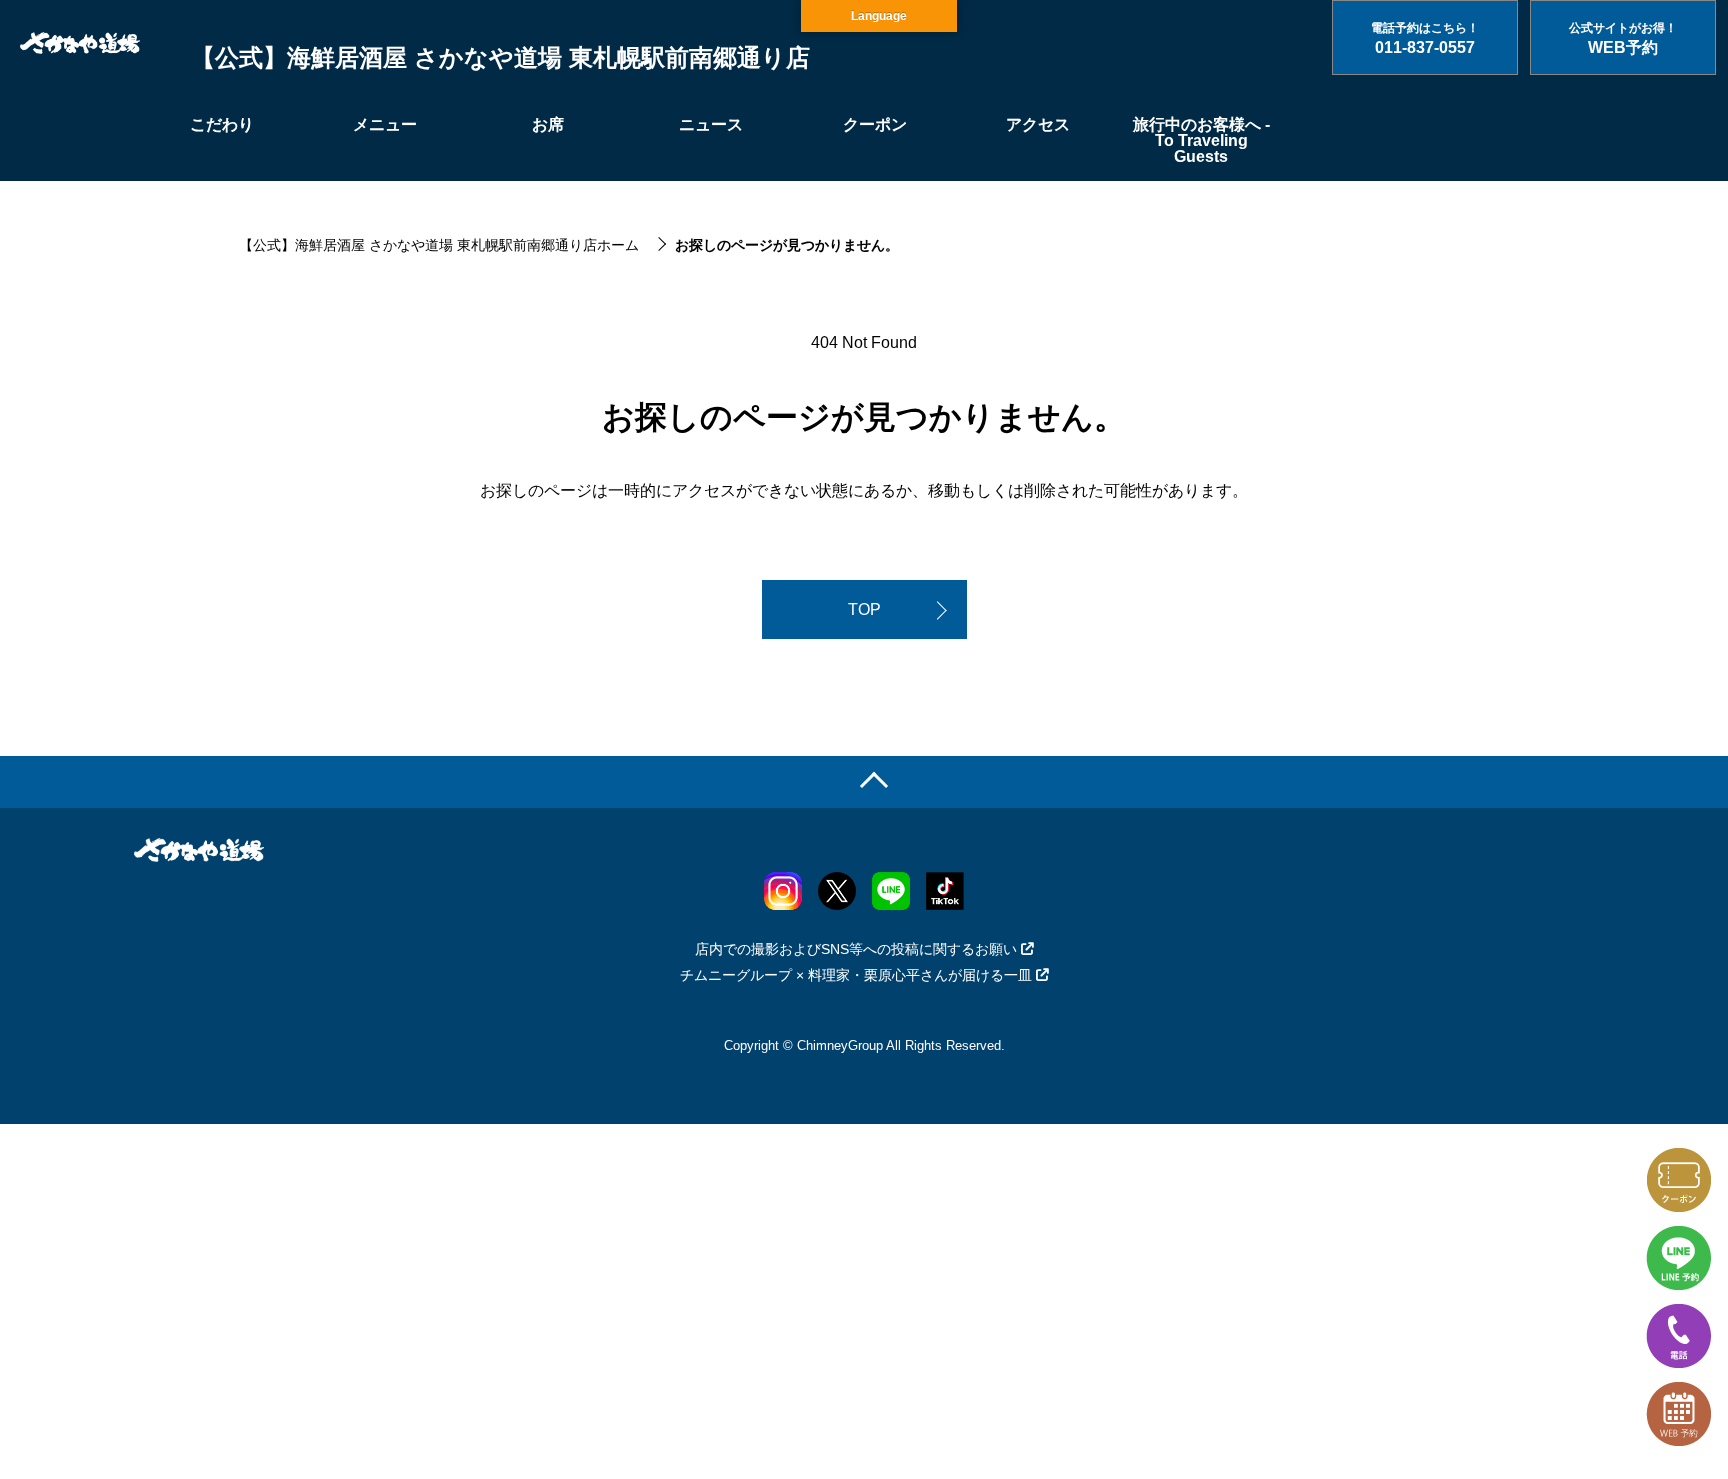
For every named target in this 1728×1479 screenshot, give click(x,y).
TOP (864, 609)
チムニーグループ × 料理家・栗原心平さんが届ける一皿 (856, 975)
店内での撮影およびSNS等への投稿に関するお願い (856, 949)
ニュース (711, 124)
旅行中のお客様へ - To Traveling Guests (1201, 140)
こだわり (222, 124)
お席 (548, 124)
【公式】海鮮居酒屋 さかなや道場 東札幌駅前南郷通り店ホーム (439, 245)
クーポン (875, 124)
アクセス (1038, 124)
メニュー (385, 124)
